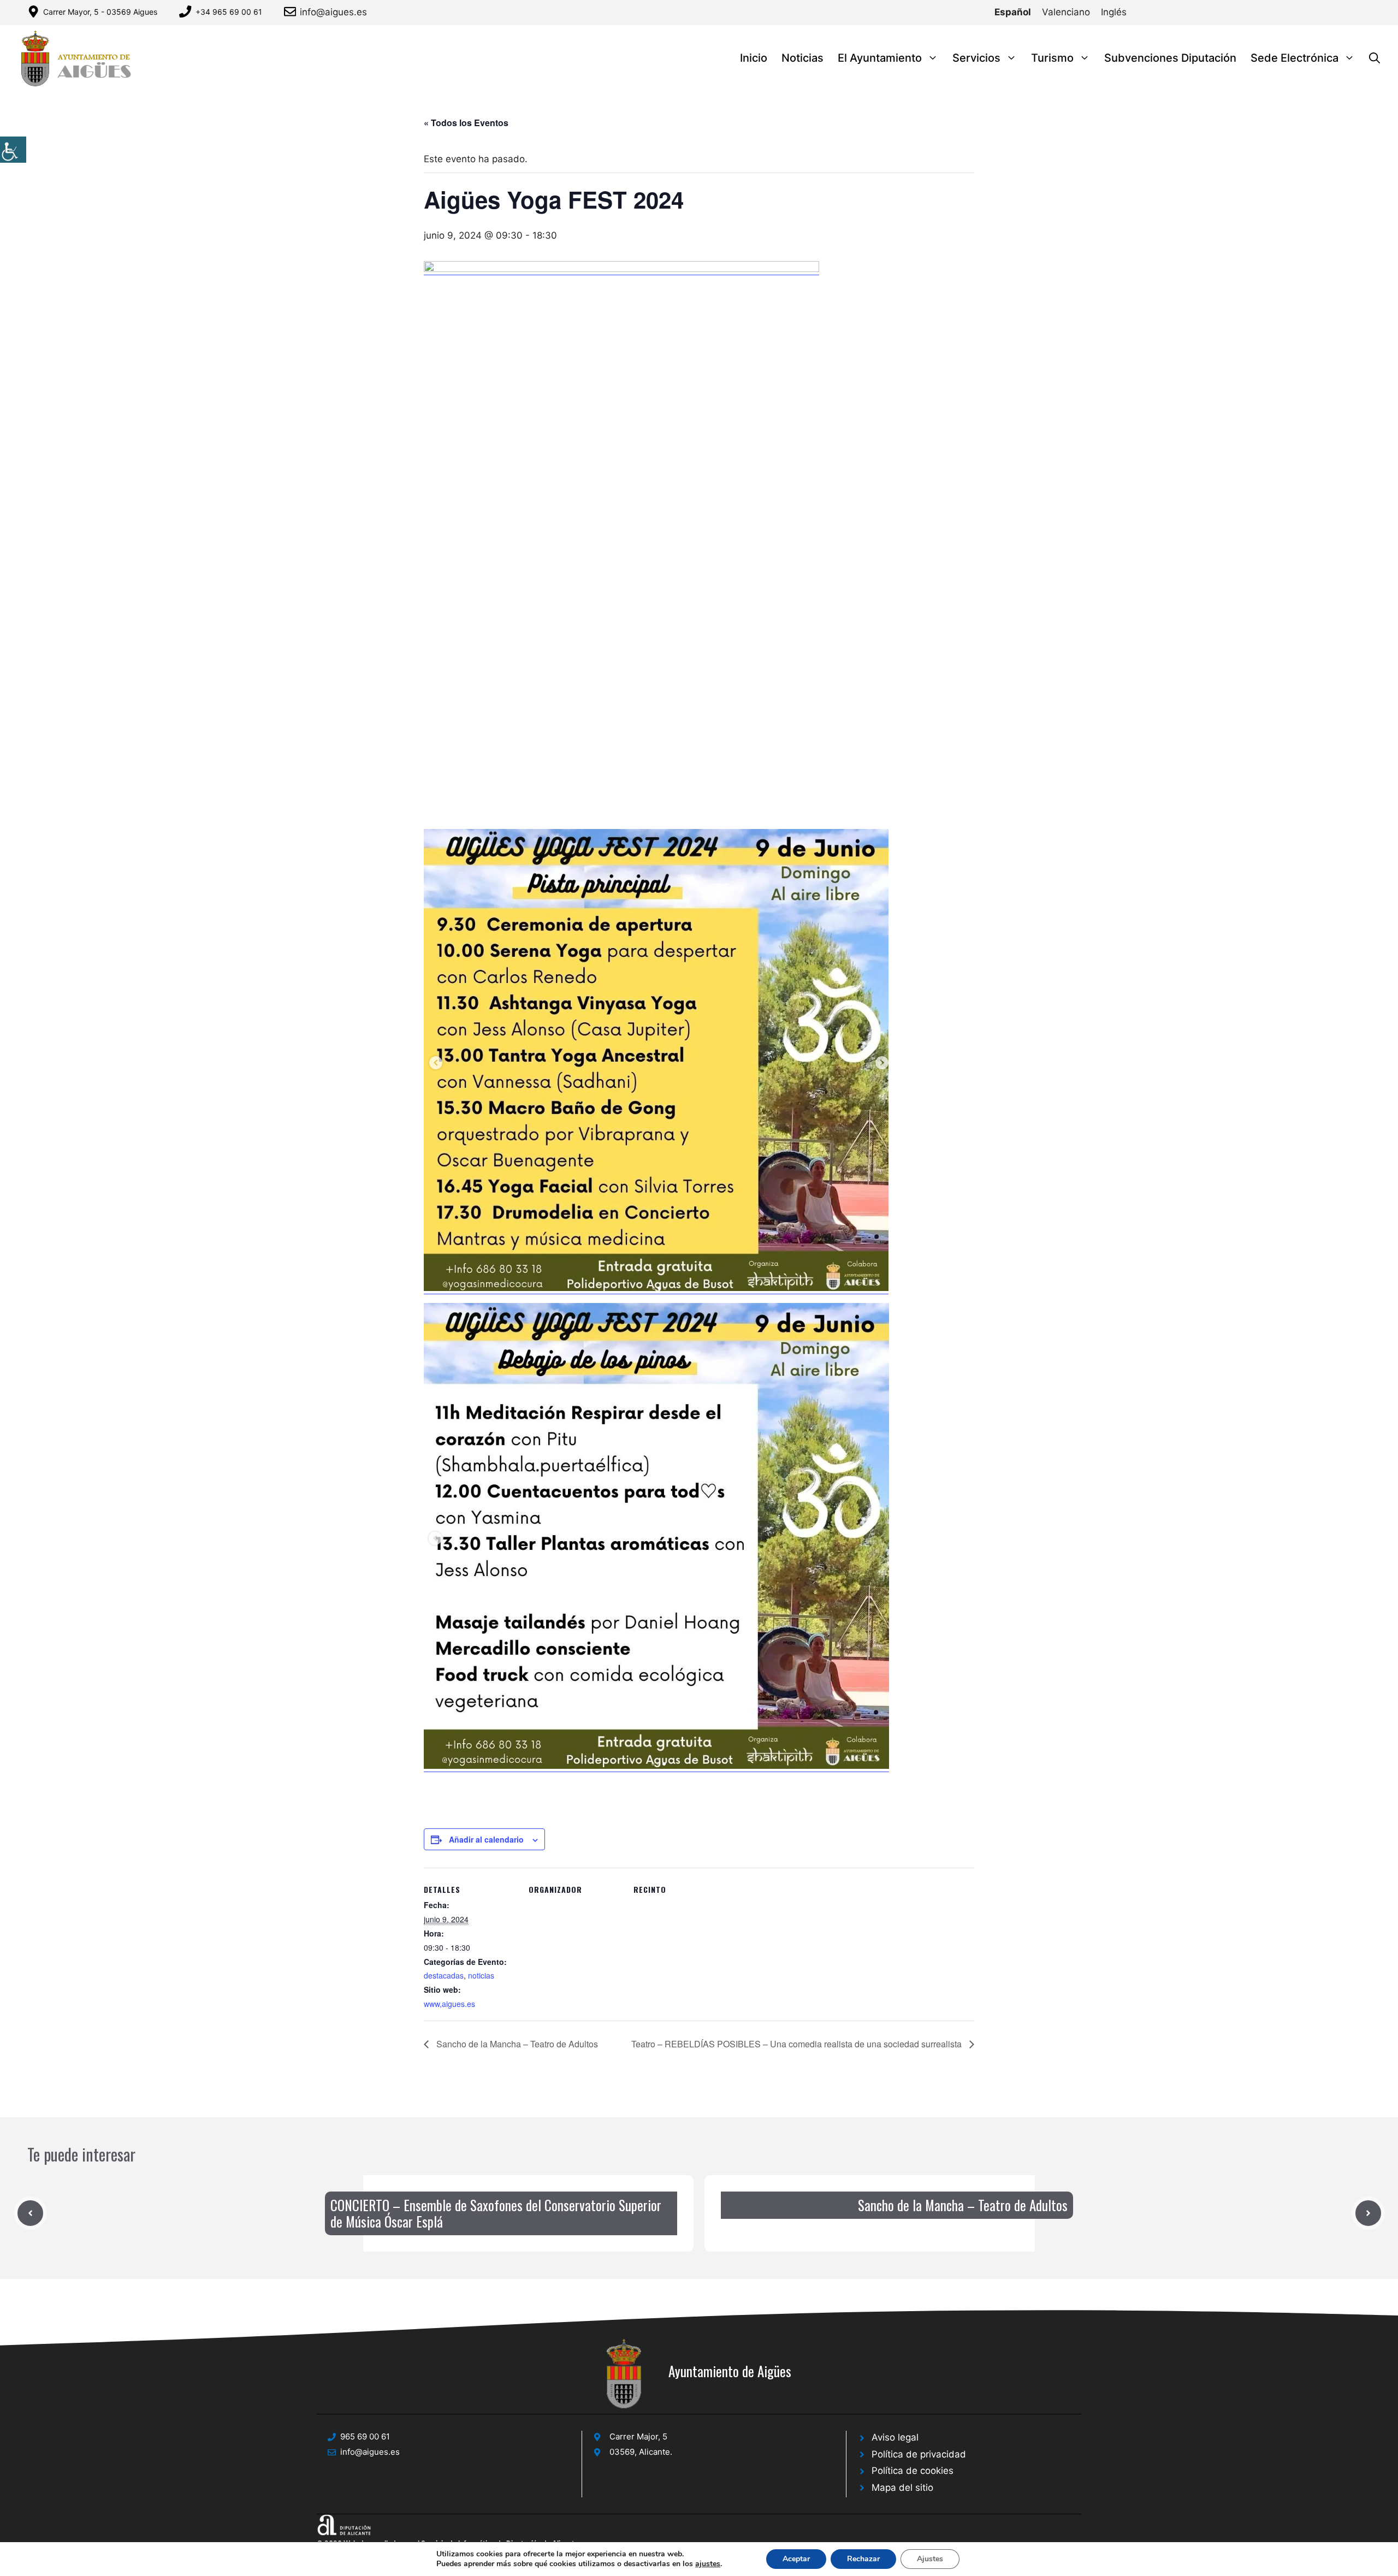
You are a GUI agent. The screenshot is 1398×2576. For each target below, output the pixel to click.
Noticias (802, 58)
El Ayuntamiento (880, 58)
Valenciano (1066, 12)
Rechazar (863, 2559)
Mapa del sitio (902, 2488)
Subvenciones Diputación (1170, 58)
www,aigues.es (449, 2004)
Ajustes (930, 2559)
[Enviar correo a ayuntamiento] (292, 11)
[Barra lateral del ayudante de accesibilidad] (13, 150)
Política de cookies (913, 2471)
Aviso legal (895, 2437)
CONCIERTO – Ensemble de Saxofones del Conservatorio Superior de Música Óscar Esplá (496, 2213)
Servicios (976, 58)
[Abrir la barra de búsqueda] (1375, 58)
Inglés (1114, 12)
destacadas (444, 1975)
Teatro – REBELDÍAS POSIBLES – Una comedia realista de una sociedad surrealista (798, 2044)
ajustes (708, 2564)
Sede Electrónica (1295, 58)
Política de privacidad (919, 2454)
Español (1013, 12)
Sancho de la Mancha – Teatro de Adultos (516, 2044)
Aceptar (796, 2559)
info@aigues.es (333, 12)
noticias (481, 1975)
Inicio (754, 58)
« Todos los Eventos (466, 123)
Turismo (1052, 58)
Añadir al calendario (486, 1839)
